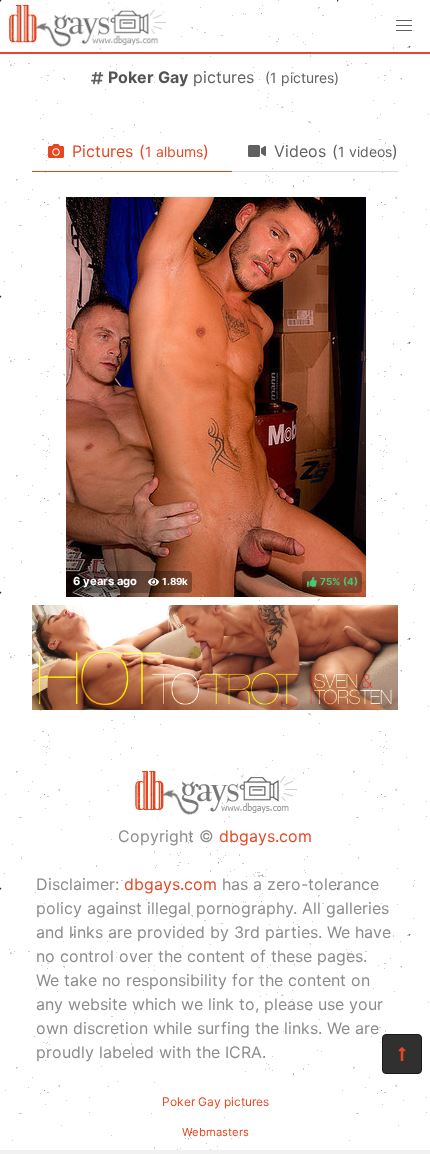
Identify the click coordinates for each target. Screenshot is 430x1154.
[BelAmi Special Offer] (215, 704)
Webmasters (215, 1132)
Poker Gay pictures (215, 1101)
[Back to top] (402, 1054)
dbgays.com (265, 836)
